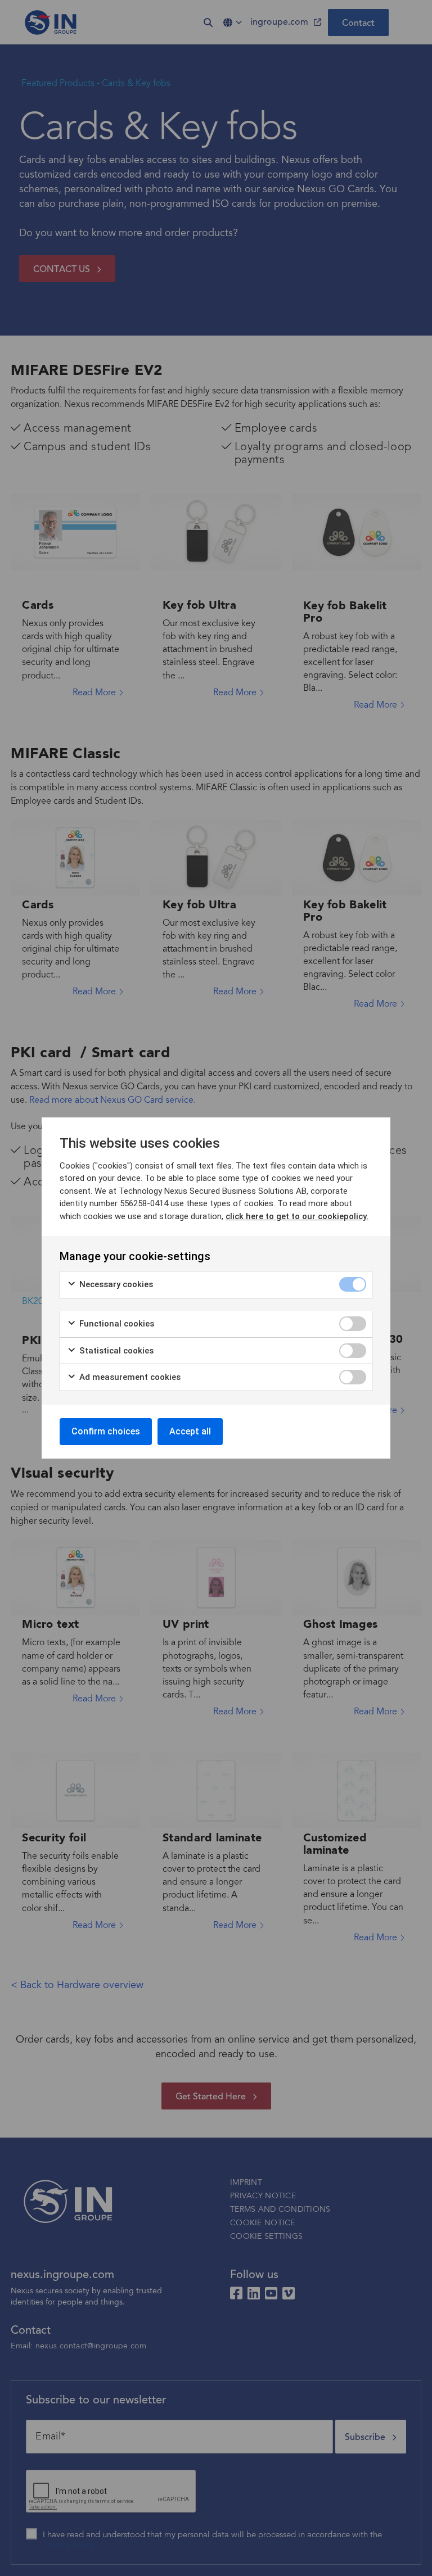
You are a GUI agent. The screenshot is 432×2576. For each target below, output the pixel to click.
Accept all (190, 1431)
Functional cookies (116, 1324)
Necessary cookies (115, 1284)
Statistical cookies (115, 1351)
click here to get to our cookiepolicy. (297, 1216)
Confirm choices (106, 1431)
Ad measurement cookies (129, 1377)
